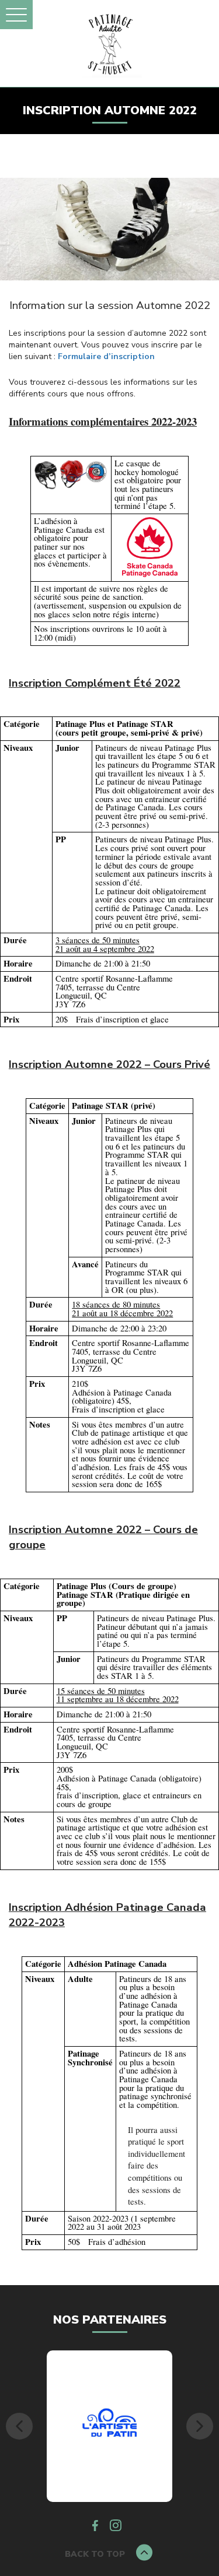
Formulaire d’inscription (106, 356)
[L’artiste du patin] (110, 2426)
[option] (109, 2426)
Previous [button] (19, 2426)
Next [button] (200, 2426)
